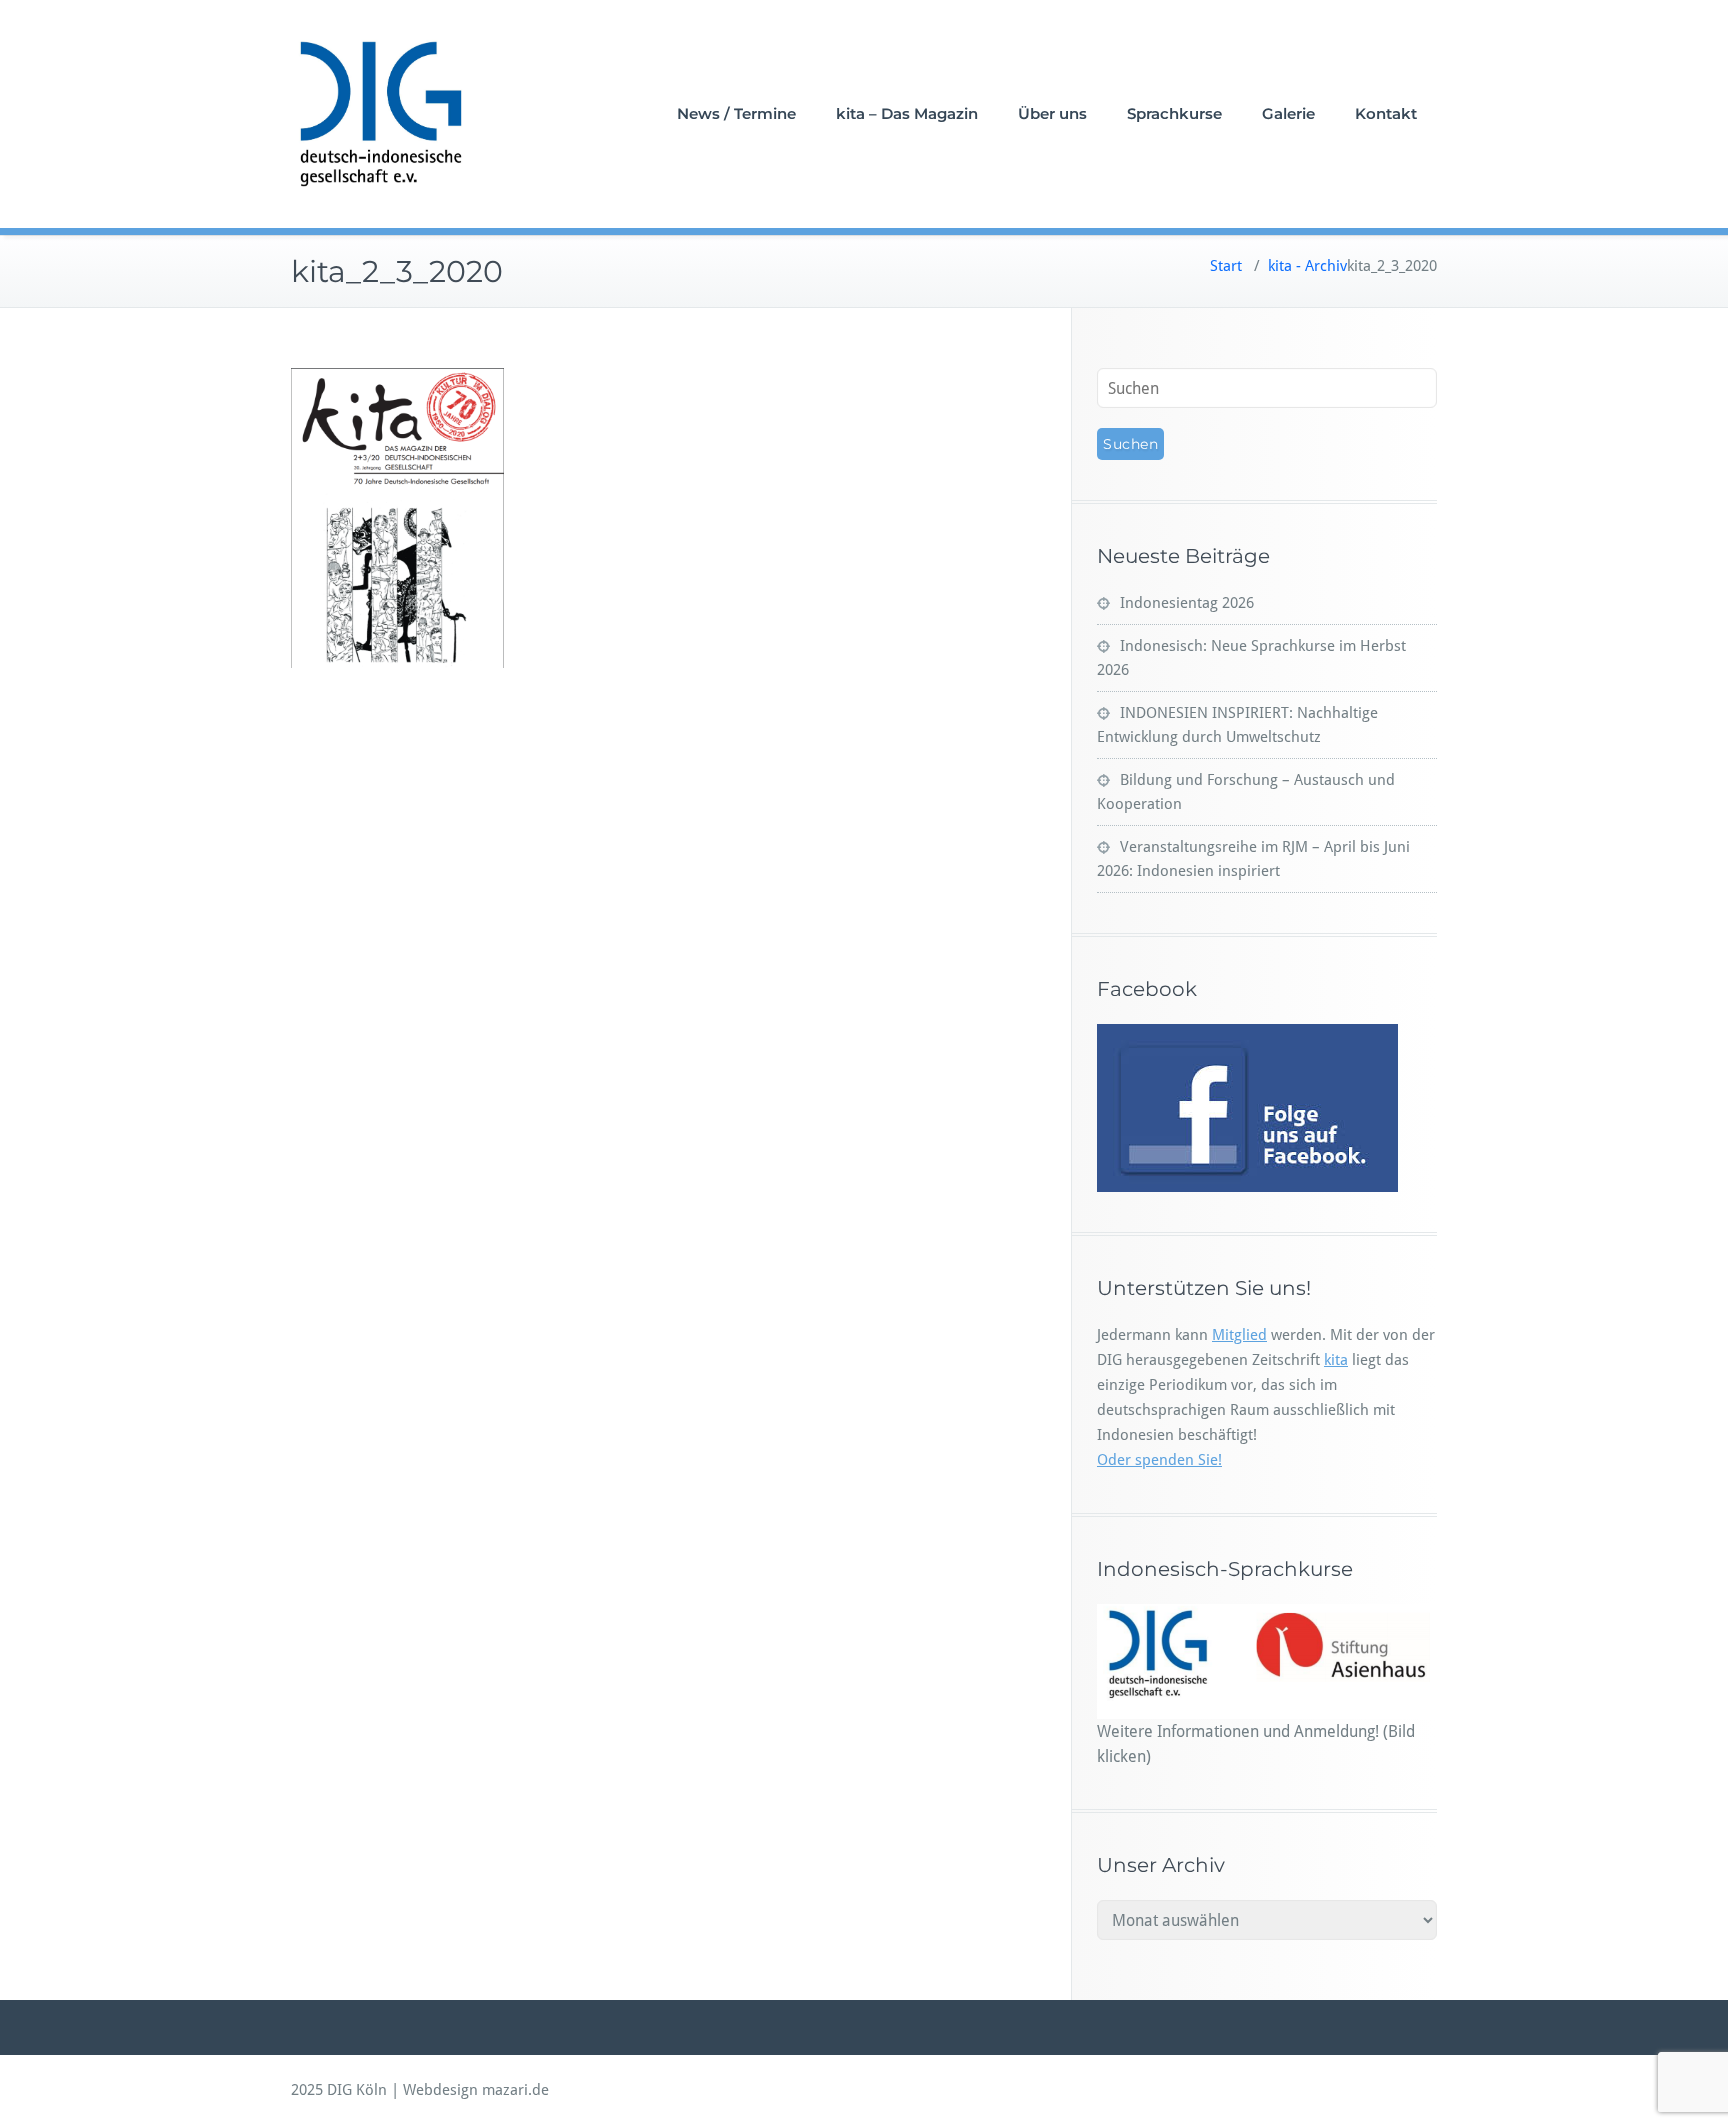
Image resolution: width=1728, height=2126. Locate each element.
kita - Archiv (1307, 266)
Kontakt (1386, 113)
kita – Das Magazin (907, 113)
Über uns (1052, 113)
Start (1226, 266)
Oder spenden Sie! (1159, 1460)
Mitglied (1239, 1335)
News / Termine (736, 113)
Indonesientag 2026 (1187, 603)
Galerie (1288, 113)
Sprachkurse (1174, 113)
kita (1336, 1360)
